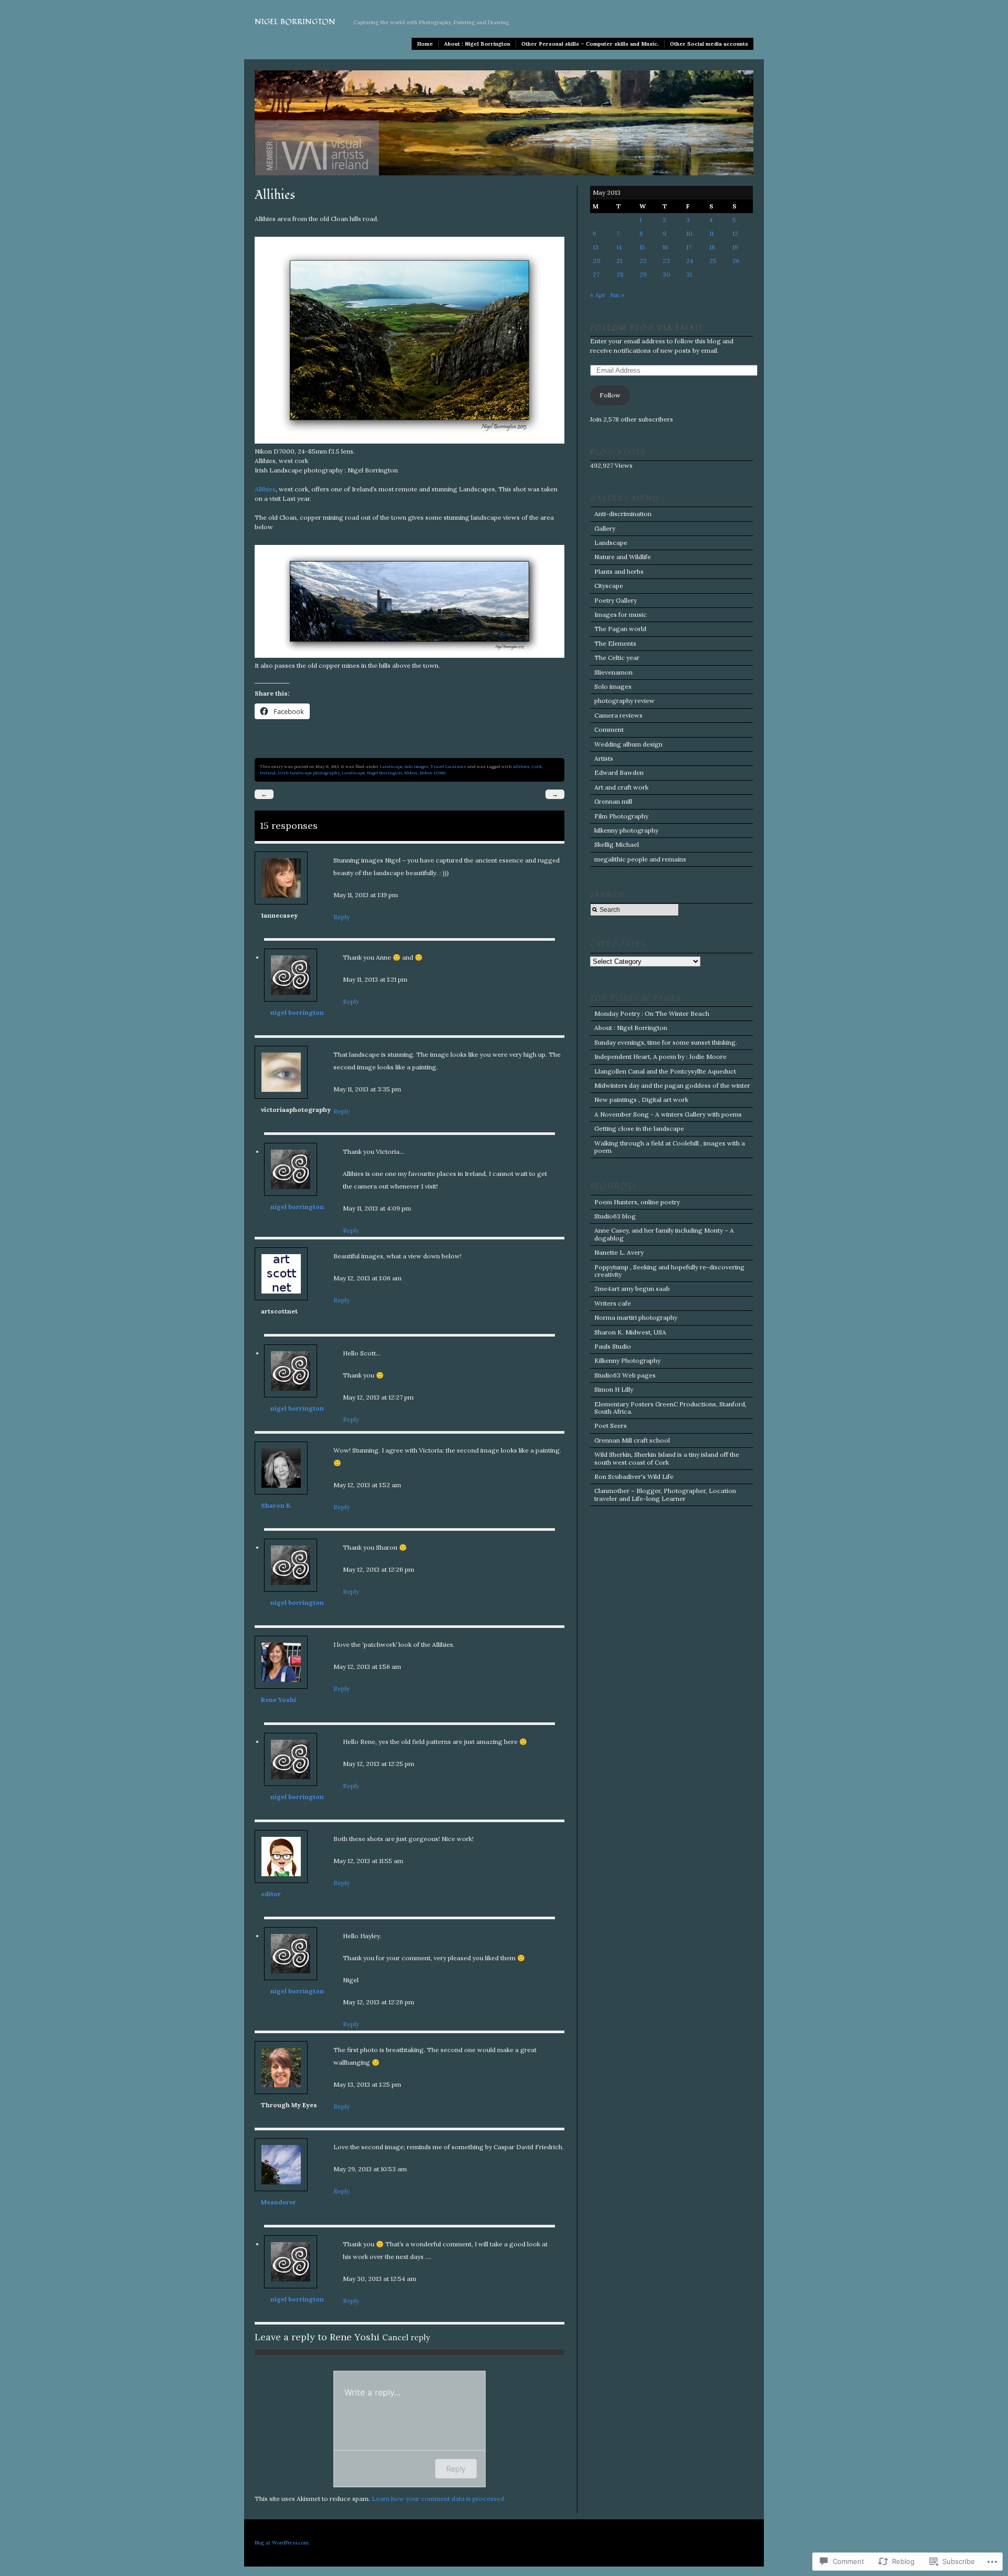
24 (690, 261)
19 (735, 247)
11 (711, 233)
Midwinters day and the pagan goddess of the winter (672, 1085)
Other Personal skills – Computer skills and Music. (590, 44)
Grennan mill (613, 801)
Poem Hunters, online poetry (637, 1202)
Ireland (268, 773)
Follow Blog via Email (647, 328)
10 (689, 233)
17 (689, 247)
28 (620, 274)
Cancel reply (406, 2337)
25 (713, 261)
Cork (537, 766)
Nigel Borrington (295, 22)
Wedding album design (628, 744)
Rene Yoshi (279, 1700)
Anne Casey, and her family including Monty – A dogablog (664, 1234)
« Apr (598, 295)
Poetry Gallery (616, 600)
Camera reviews (618, 715)
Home (425, 44)
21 (619, 261)
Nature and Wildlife (623, 557)
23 (666, 261)
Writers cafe (613, 1303)
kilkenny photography (626, 830)
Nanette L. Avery (619, 1252)
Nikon (411, 773)
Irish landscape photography (309, 773)
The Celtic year (617, 658)
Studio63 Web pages (625, 1375)
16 (665, 247)
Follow (610, 395)
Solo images (417, 766)
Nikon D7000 (432, 773)
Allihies (265, 489)
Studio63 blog (615, 1216)
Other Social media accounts (709, 44)
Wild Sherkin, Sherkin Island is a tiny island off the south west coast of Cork (667, 1458)
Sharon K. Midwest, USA (630, 1332)
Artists (604, 758)
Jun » (617, 295)
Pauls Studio (613, 1346)
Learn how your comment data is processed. (439, 2499)
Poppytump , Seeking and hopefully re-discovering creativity (669, 1271)
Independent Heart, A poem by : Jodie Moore (660, 1056)
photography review (624, 701)
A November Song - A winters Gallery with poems (668, 1114)
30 (666, 274)
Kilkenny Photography (627, 1360)
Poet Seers (611, 1426)
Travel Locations (448, 766)
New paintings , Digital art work (641, 1100)
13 (596, 247)
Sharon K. (276, 1505)
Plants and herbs (619, 571)
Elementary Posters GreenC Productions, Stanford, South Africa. (670, 1408)
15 (642, 247)
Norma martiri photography (636, 1317)
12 (735, 233)
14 (619, 247)
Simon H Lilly (614, 1389)
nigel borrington (297, 1012)
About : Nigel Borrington (477, 44)
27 (596, 274)
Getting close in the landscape (639, 1128)
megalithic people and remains (640, 859)
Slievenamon (613, 672)
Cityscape (609, 586)
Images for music (621, 614)
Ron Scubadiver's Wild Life (634, 1476)
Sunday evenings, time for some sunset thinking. (666, 1042)
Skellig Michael (617, 844)
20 (597, 261)
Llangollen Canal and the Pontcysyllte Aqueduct (665, 1071)
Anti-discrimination (623, 514)
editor (271, 1894)
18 (712, 247)
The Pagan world (620, 629)
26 (736, 261)
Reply (342, 917)
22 (643, 261)
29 (643, 274)
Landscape (391, 766)
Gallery (605, 528)
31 (689, 274)
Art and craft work (621, 787)
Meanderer (279, 2202)
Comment (609, 729)
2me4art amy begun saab (632, 1289)
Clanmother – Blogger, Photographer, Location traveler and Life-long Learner (665, 1494)
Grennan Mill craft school (632, 1440)
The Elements (615, 643)
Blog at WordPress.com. (282, 2543)
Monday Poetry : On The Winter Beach (652, 1013)
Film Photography (621, 816)
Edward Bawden (619, 772)
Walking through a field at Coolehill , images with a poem (670, 1147)
